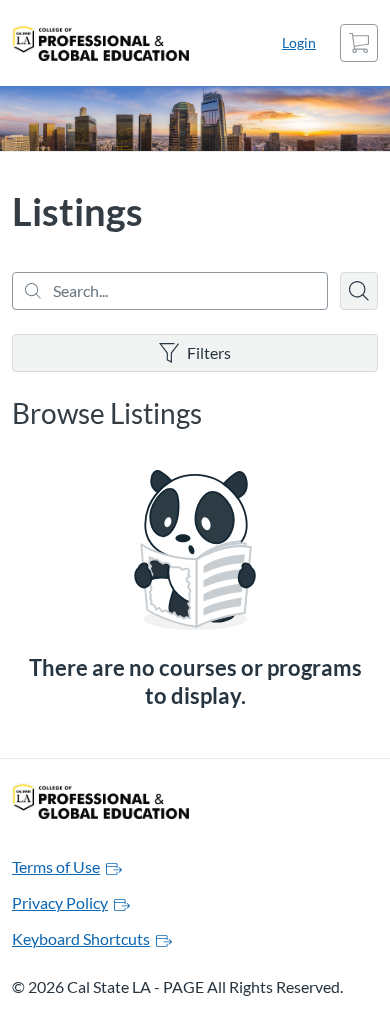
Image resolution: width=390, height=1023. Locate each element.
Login (299, 42)
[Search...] (170, 291)
